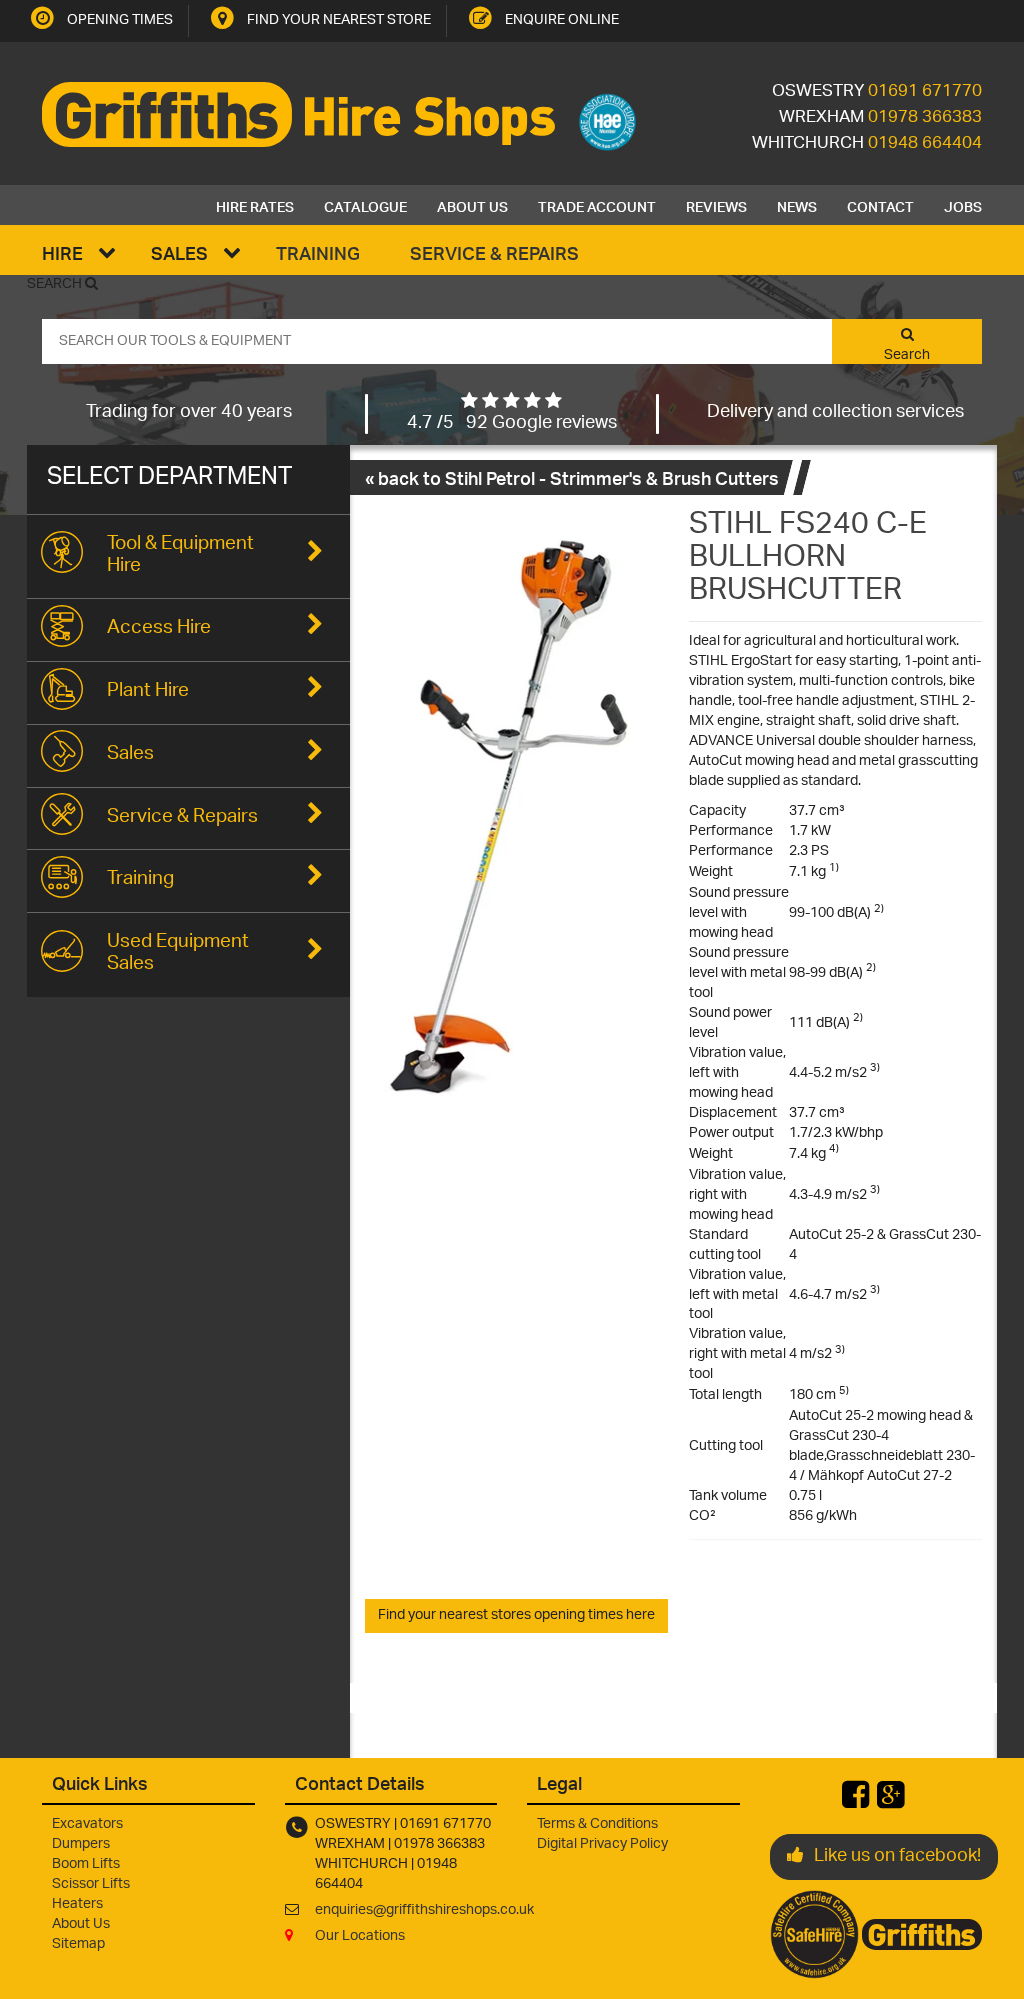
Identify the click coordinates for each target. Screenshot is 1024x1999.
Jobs (963, 205)
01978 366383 (925, 118)
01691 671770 (925, 92)
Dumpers (81, 1844)
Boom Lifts (86, 1864)
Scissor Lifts (91, 1884)
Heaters (77, 1904)
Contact (880, 205)
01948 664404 (925, 144)
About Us (472, 205)
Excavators (87, 1824)
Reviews (716, 205)
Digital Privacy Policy (602, 1844)
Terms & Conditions (597, 1824)
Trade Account (597, 205)
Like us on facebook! (897, 1857)
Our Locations (360, 1936)
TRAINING (318, 252)
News (797, 205)
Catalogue (365, 205)
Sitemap (78, 1944)
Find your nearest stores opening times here (516, 1615)
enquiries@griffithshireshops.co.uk (424, 1910)
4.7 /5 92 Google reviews (512, 424)
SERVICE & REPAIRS (494, 252)
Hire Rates (255, 205)
